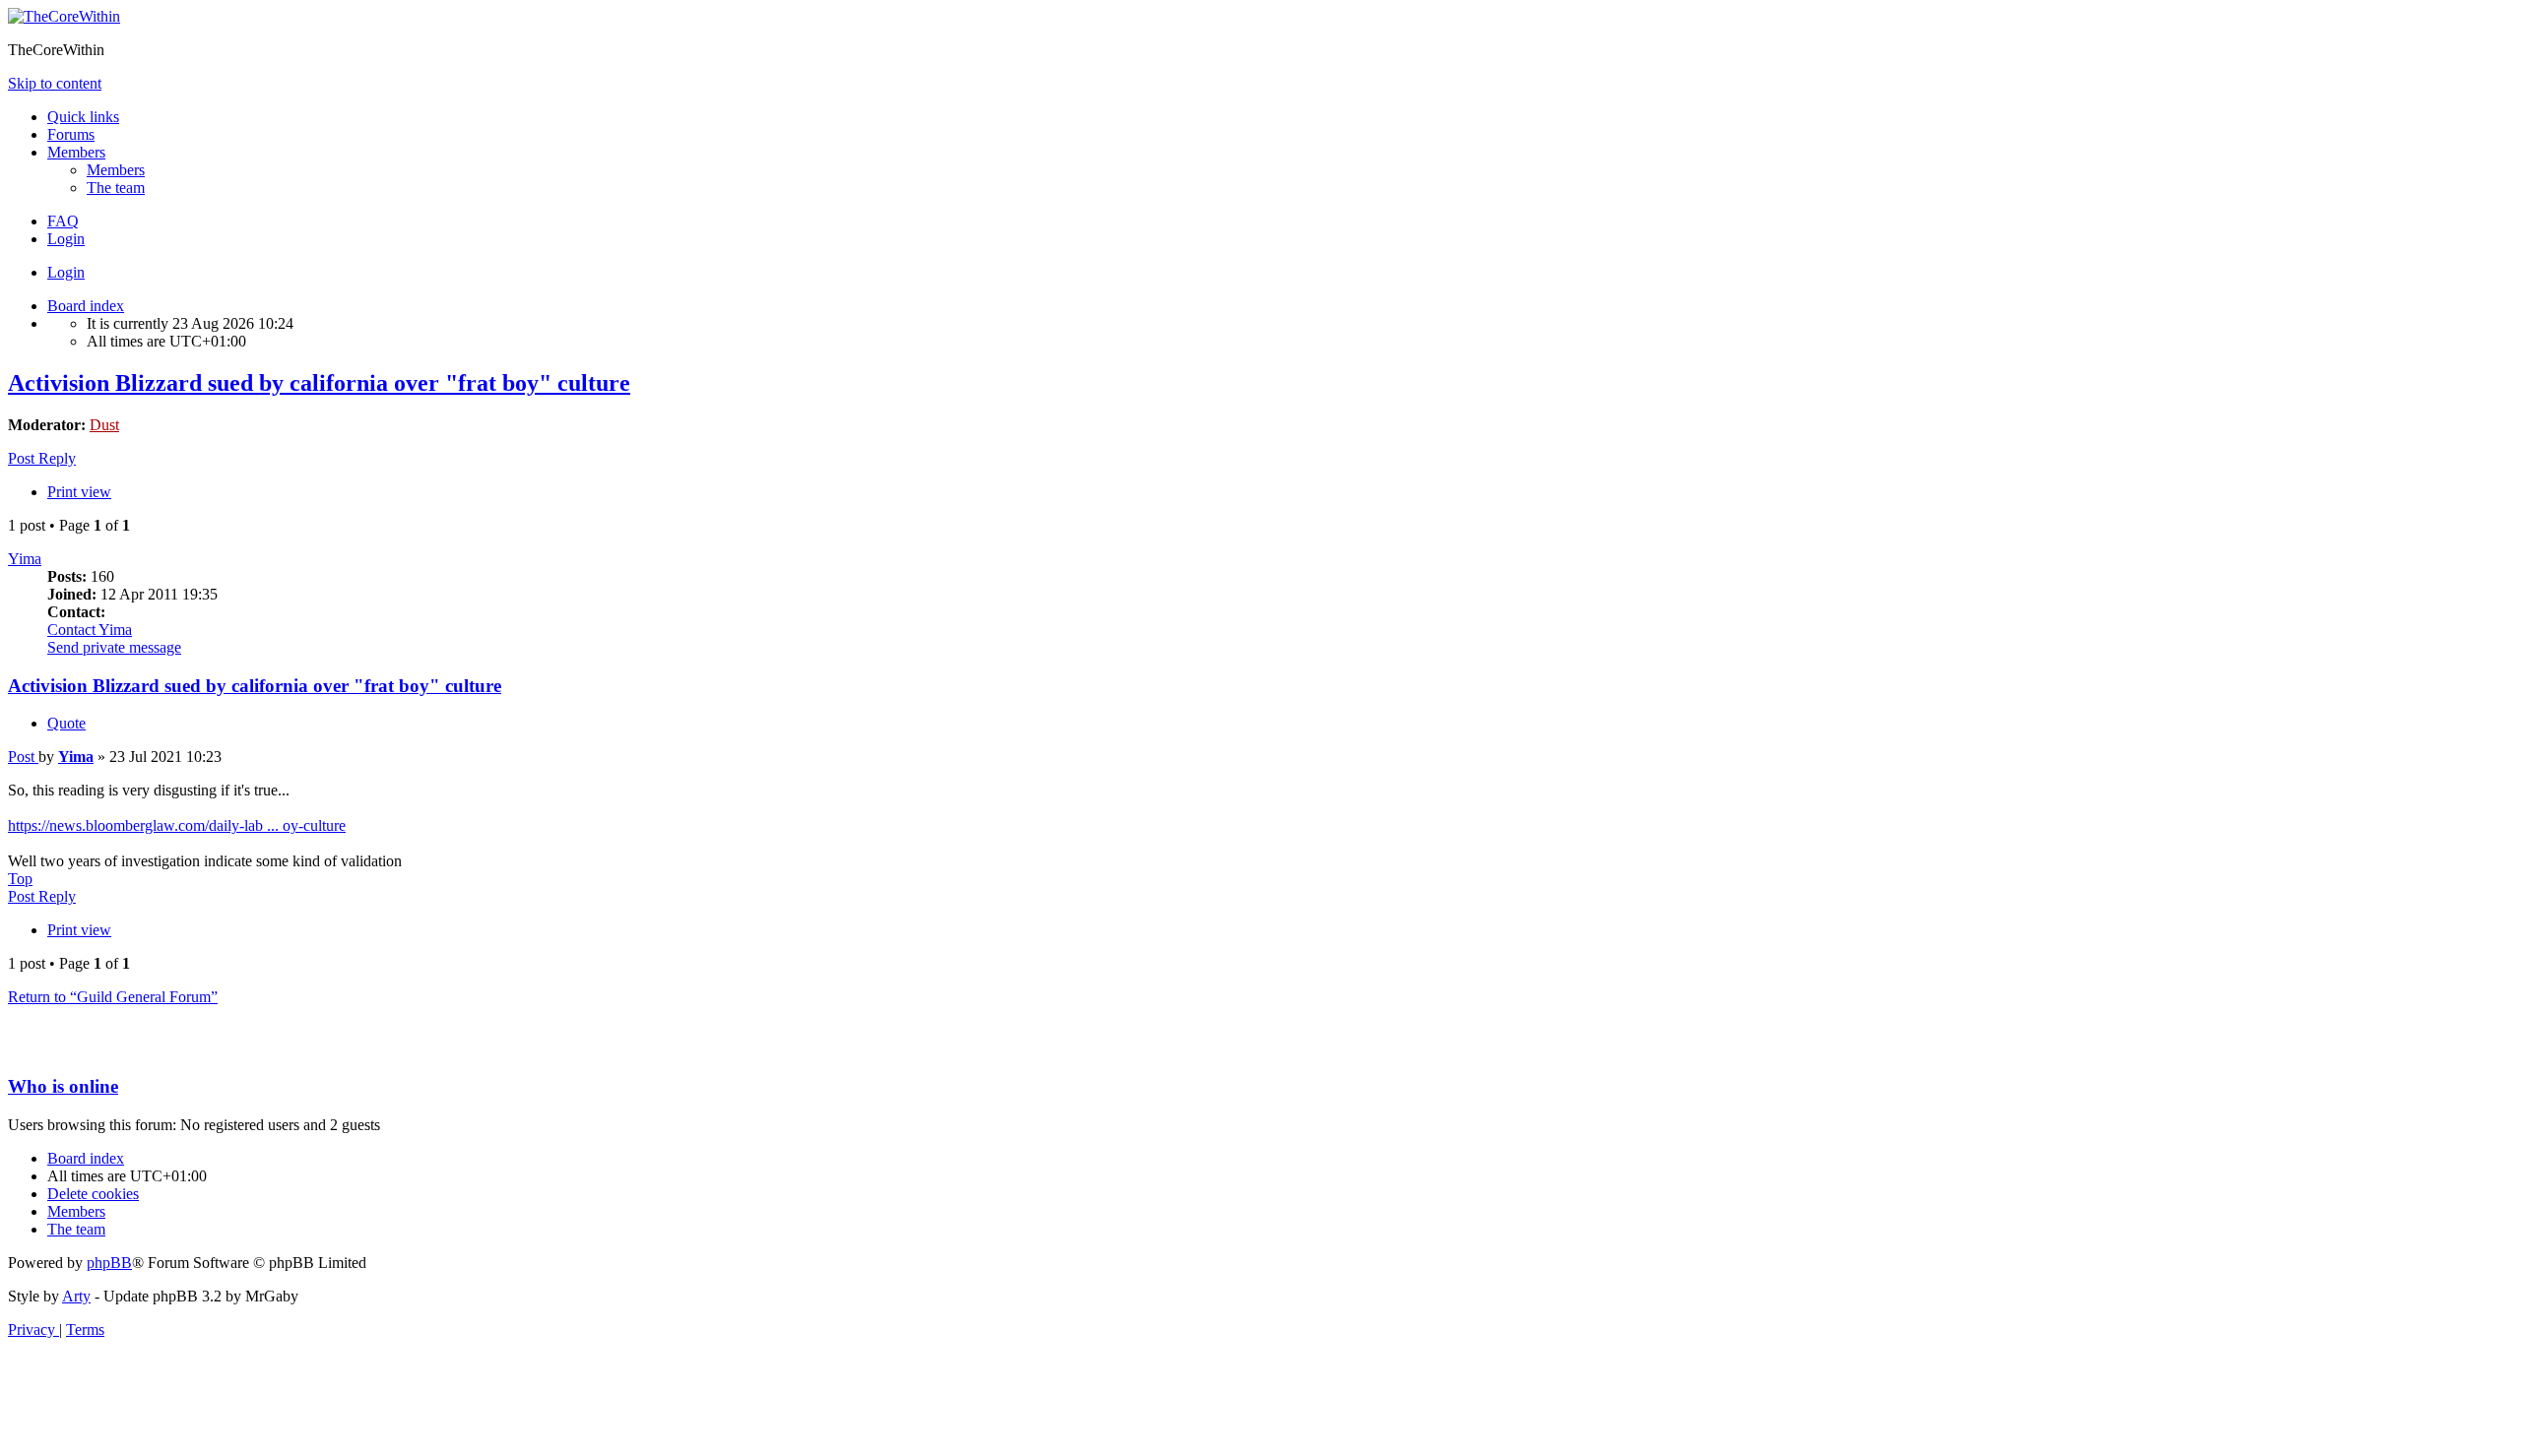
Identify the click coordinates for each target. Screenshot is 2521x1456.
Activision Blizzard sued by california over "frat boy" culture (319, 383)
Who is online (63, 1086)
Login (66, 272)
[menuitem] (116, 170)
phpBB (109, 1263)
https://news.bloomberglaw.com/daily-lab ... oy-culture (177, 825)
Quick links (83, 117)
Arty (76, 1296)
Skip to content (55, 83)
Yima (25, 559)
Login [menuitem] (66, 239)
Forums (71, 134)
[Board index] (64, 16)
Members (76, 152)
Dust (104, 425)
